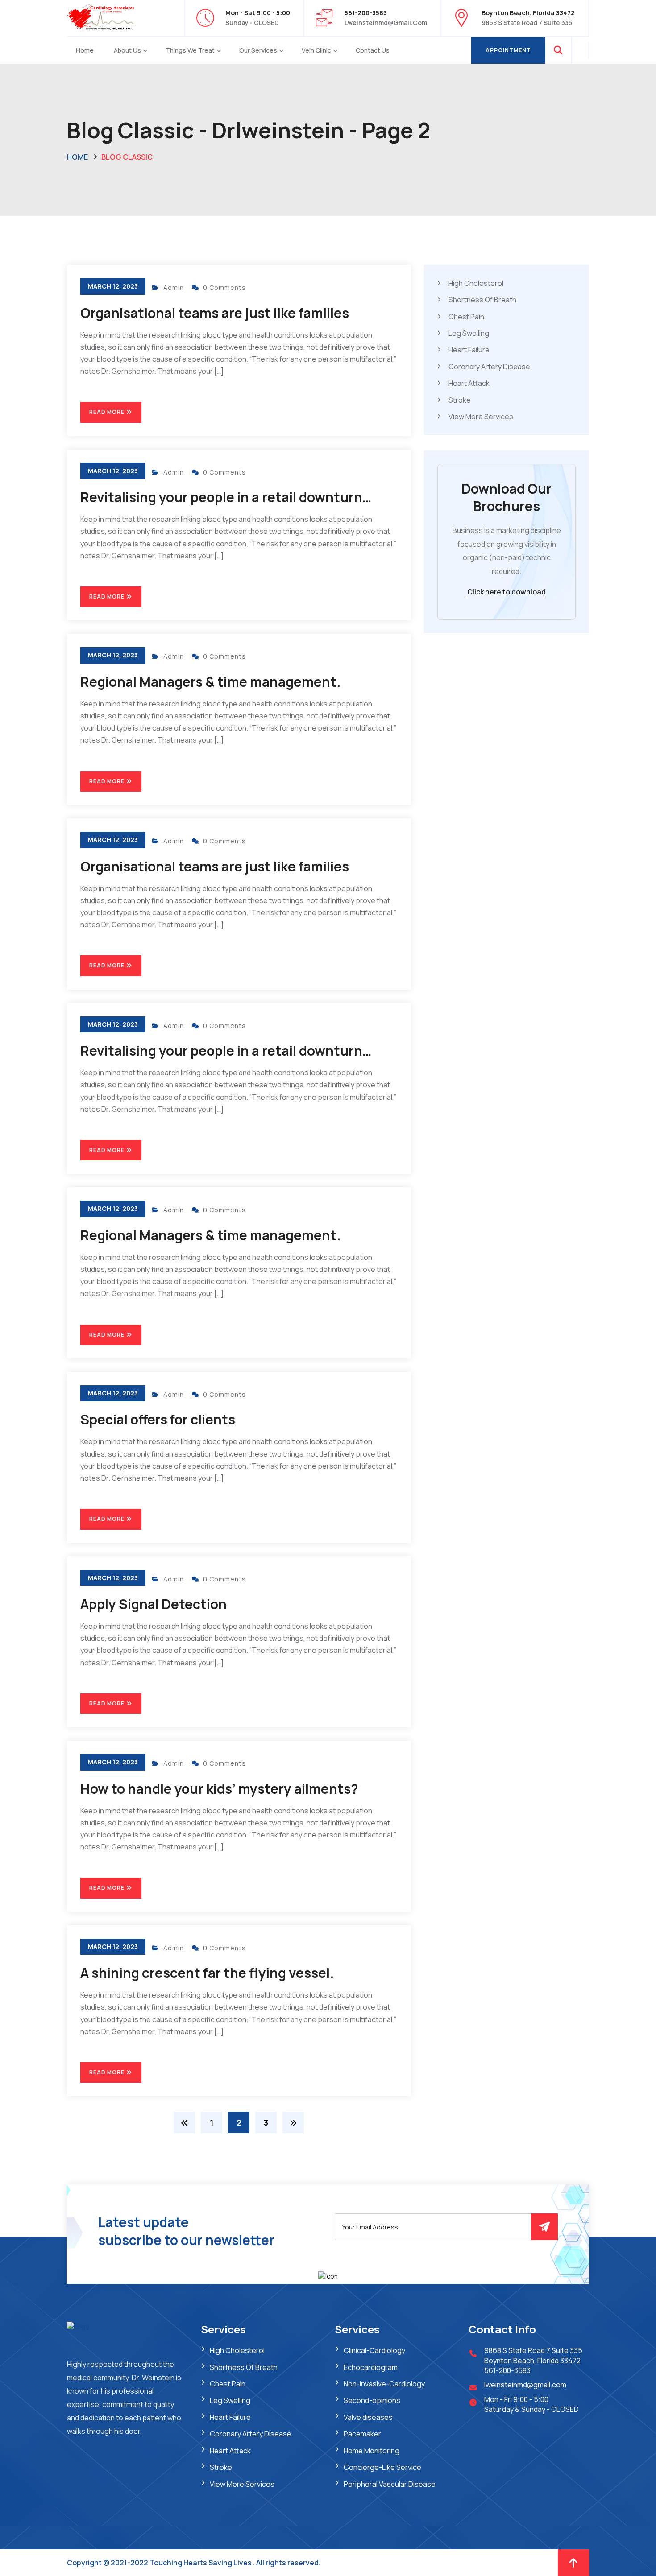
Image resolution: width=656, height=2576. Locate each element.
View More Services (481, 417)
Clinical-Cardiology (374, 2350)
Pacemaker (362, 2434)
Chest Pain (466, 317)
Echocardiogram (371, 2367)
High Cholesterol (476, 283)
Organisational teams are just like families (215, 313)
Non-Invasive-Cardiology (384, 2384)
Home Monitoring (372, 2451)
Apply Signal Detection (154, 1604)
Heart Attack (469, 384)
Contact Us (373, 50)
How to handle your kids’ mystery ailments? (219, 1789)
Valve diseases (368, 2417)
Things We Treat (190, 50)
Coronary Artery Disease (489, 367)
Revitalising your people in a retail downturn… (226, 497)
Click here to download (507, 592)
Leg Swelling (469, 333)
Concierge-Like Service (382, 2467)
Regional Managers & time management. (211, 682)
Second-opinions (372, 2400)
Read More (108, 412)
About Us (127, 50)
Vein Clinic (316, 50)
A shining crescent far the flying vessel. (207, 1973)
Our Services (258, 50)
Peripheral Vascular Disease (390, 2484)
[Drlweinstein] (100, 17)
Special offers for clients (158, 1419)
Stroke (460, 400)
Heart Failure (469, 350)
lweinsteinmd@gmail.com (386, 23)
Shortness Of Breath (482, 300)
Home (85, 50)
